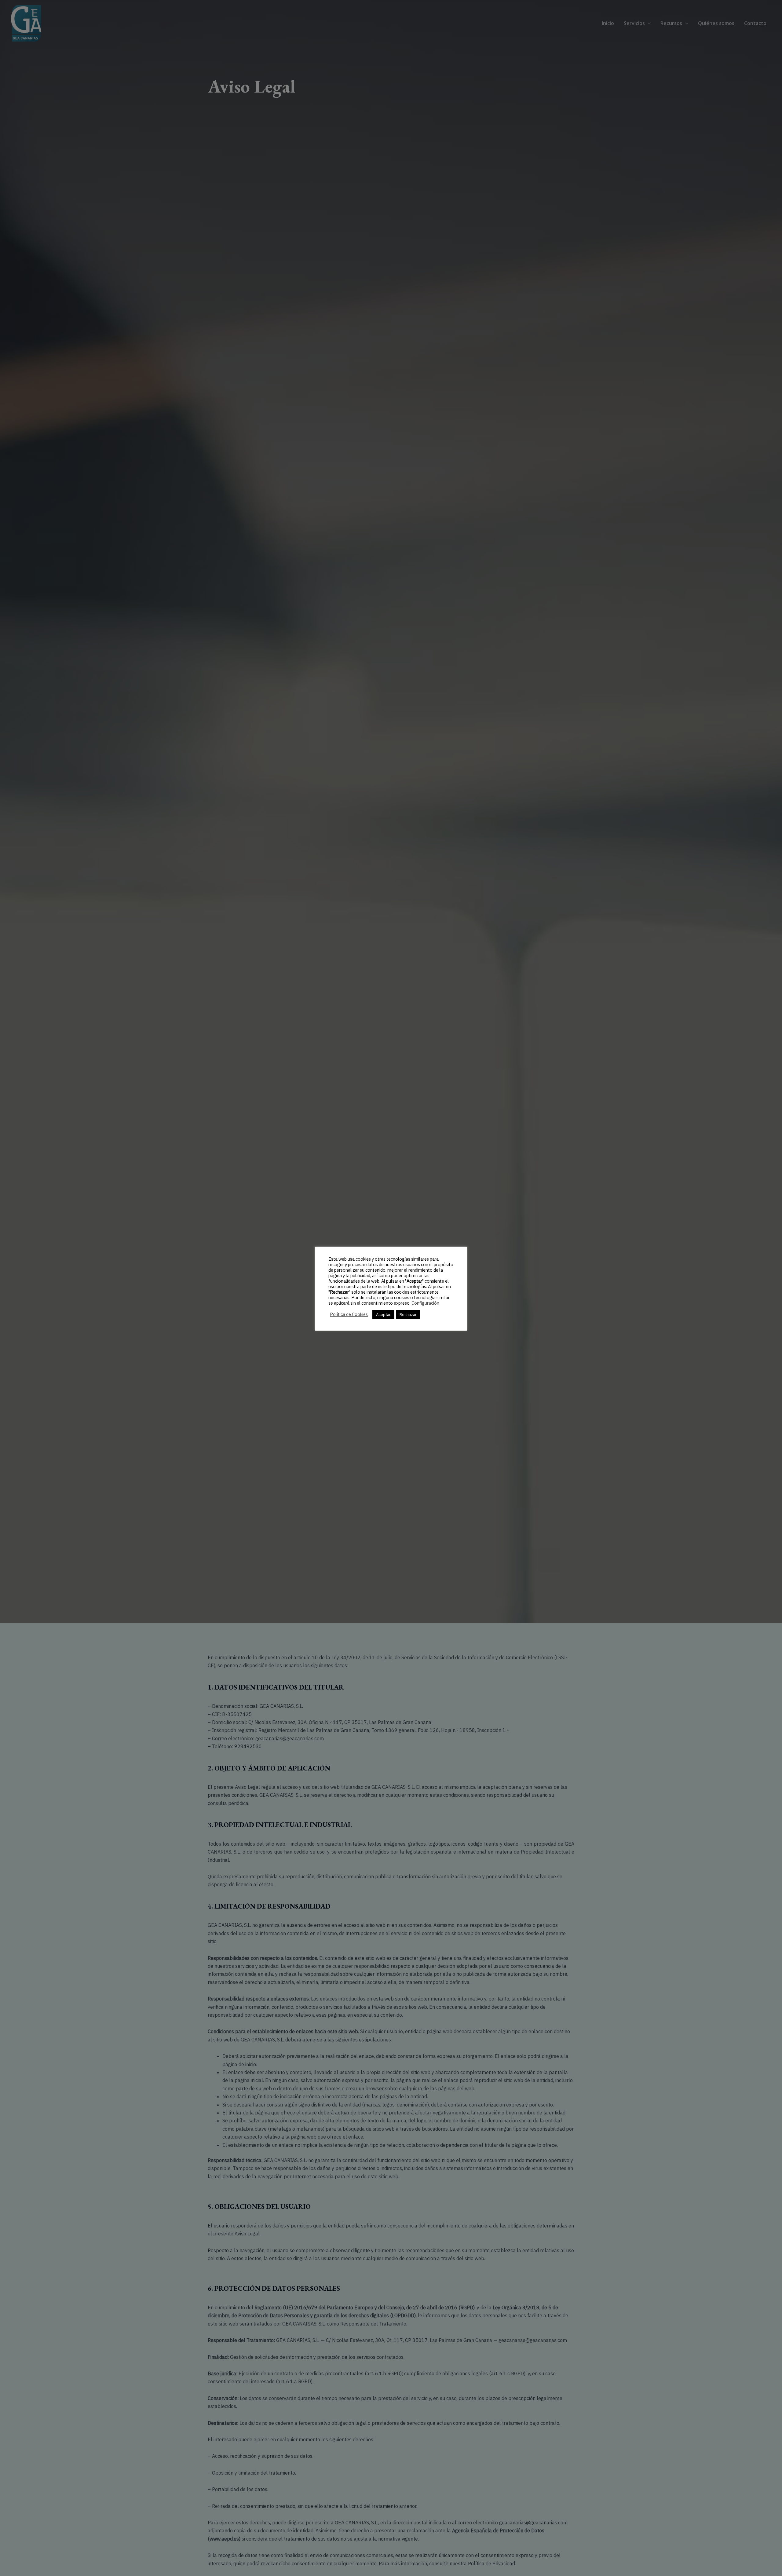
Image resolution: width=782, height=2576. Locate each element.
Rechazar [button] (408, 1315)
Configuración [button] (425, 1303)
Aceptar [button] (383, 1315)
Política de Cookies (349, 1315)
